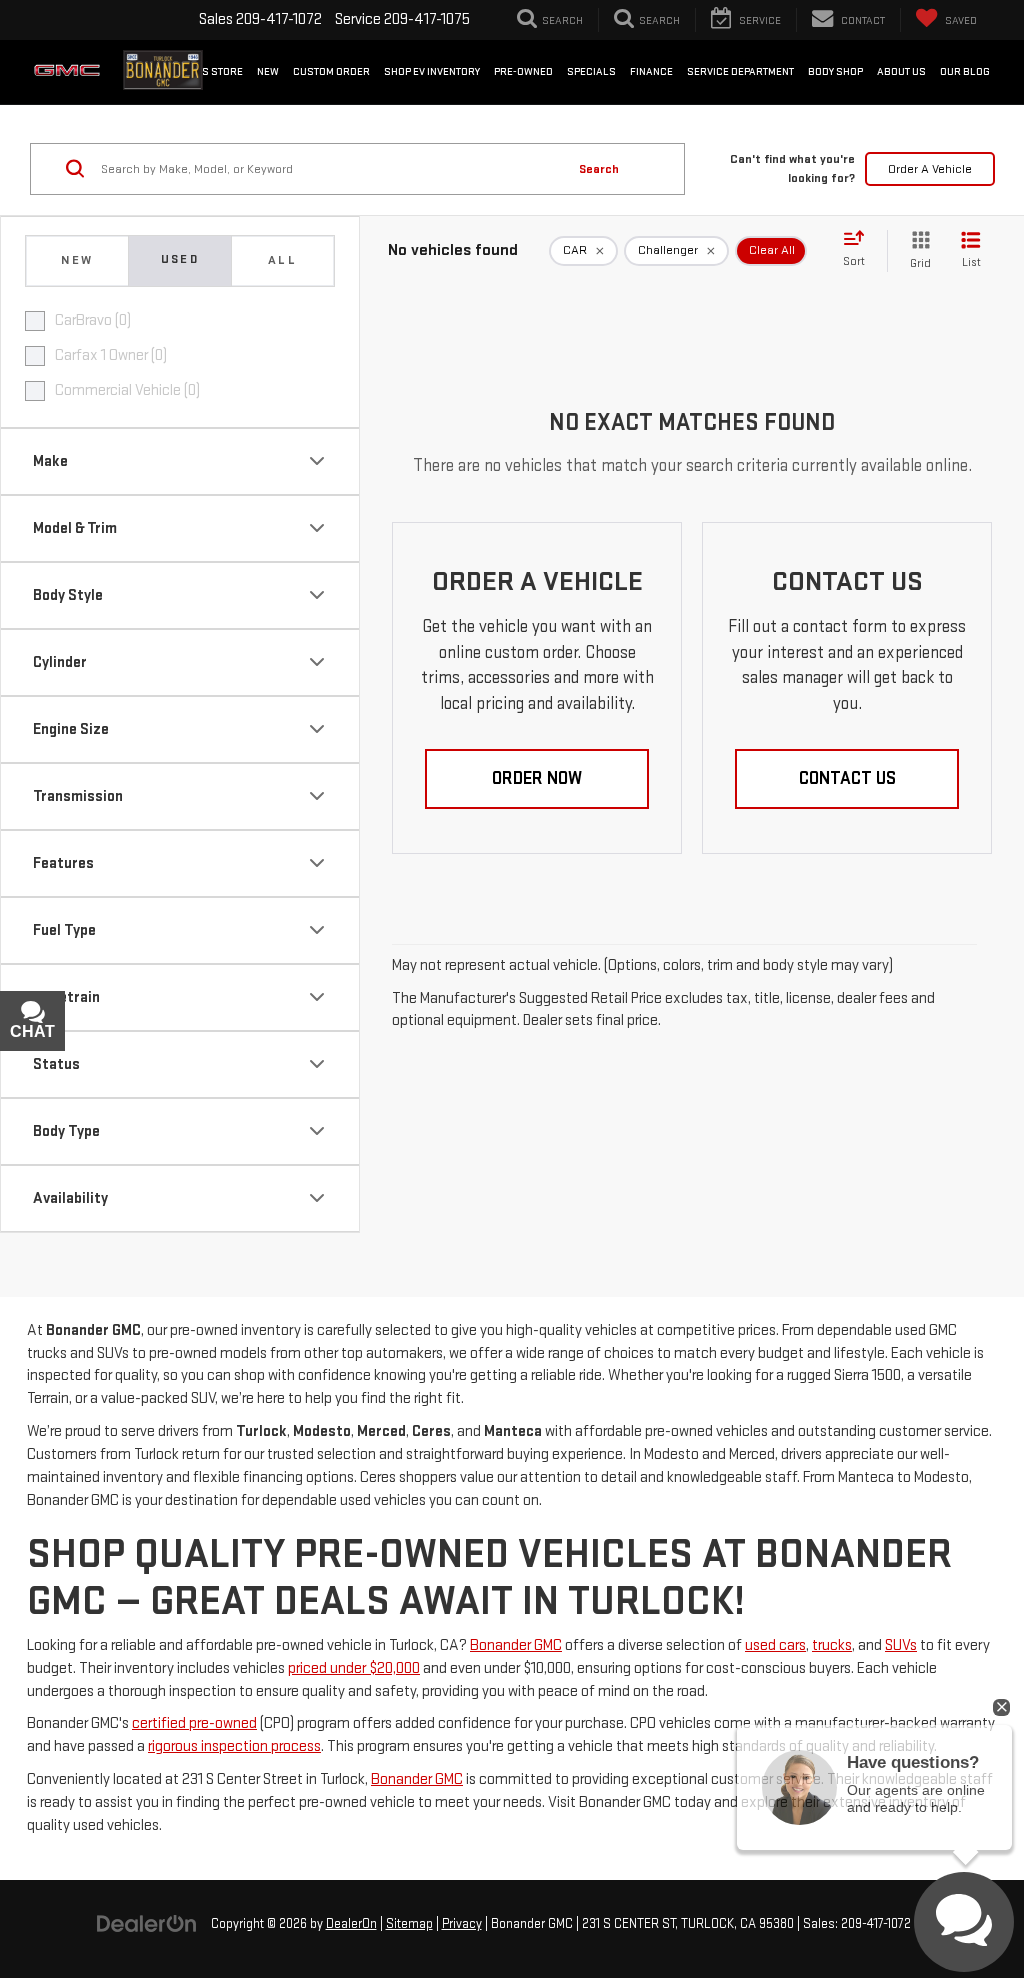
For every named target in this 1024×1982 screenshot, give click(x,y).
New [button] (268, 71)
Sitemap (409, 1924)
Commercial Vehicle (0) (127, 390)
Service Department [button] (740, 71)
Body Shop (835, 71)
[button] (537, 779)
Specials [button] (591, 71)
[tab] (77, 261)
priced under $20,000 (354, 1668)
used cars (775, 1645)
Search (599, 169)
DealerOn (351, 1924)
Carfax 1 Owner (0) (111, 355)
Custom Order (331, 71)
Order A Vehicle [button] (930, 169)
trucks (832, 1645)
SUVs (901, 1645)
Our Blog (965, 71)
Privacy (462, 1924)
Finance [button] (651, 71)
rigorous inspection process (234, 1746)
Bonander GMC (516, 1645)
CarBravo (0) (93, 320)
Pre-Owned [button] (523, 71)
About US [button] (901, 71)
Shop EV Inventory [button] (432, 71)
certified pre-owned (194, 1723)
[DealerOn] (147, 1923)
